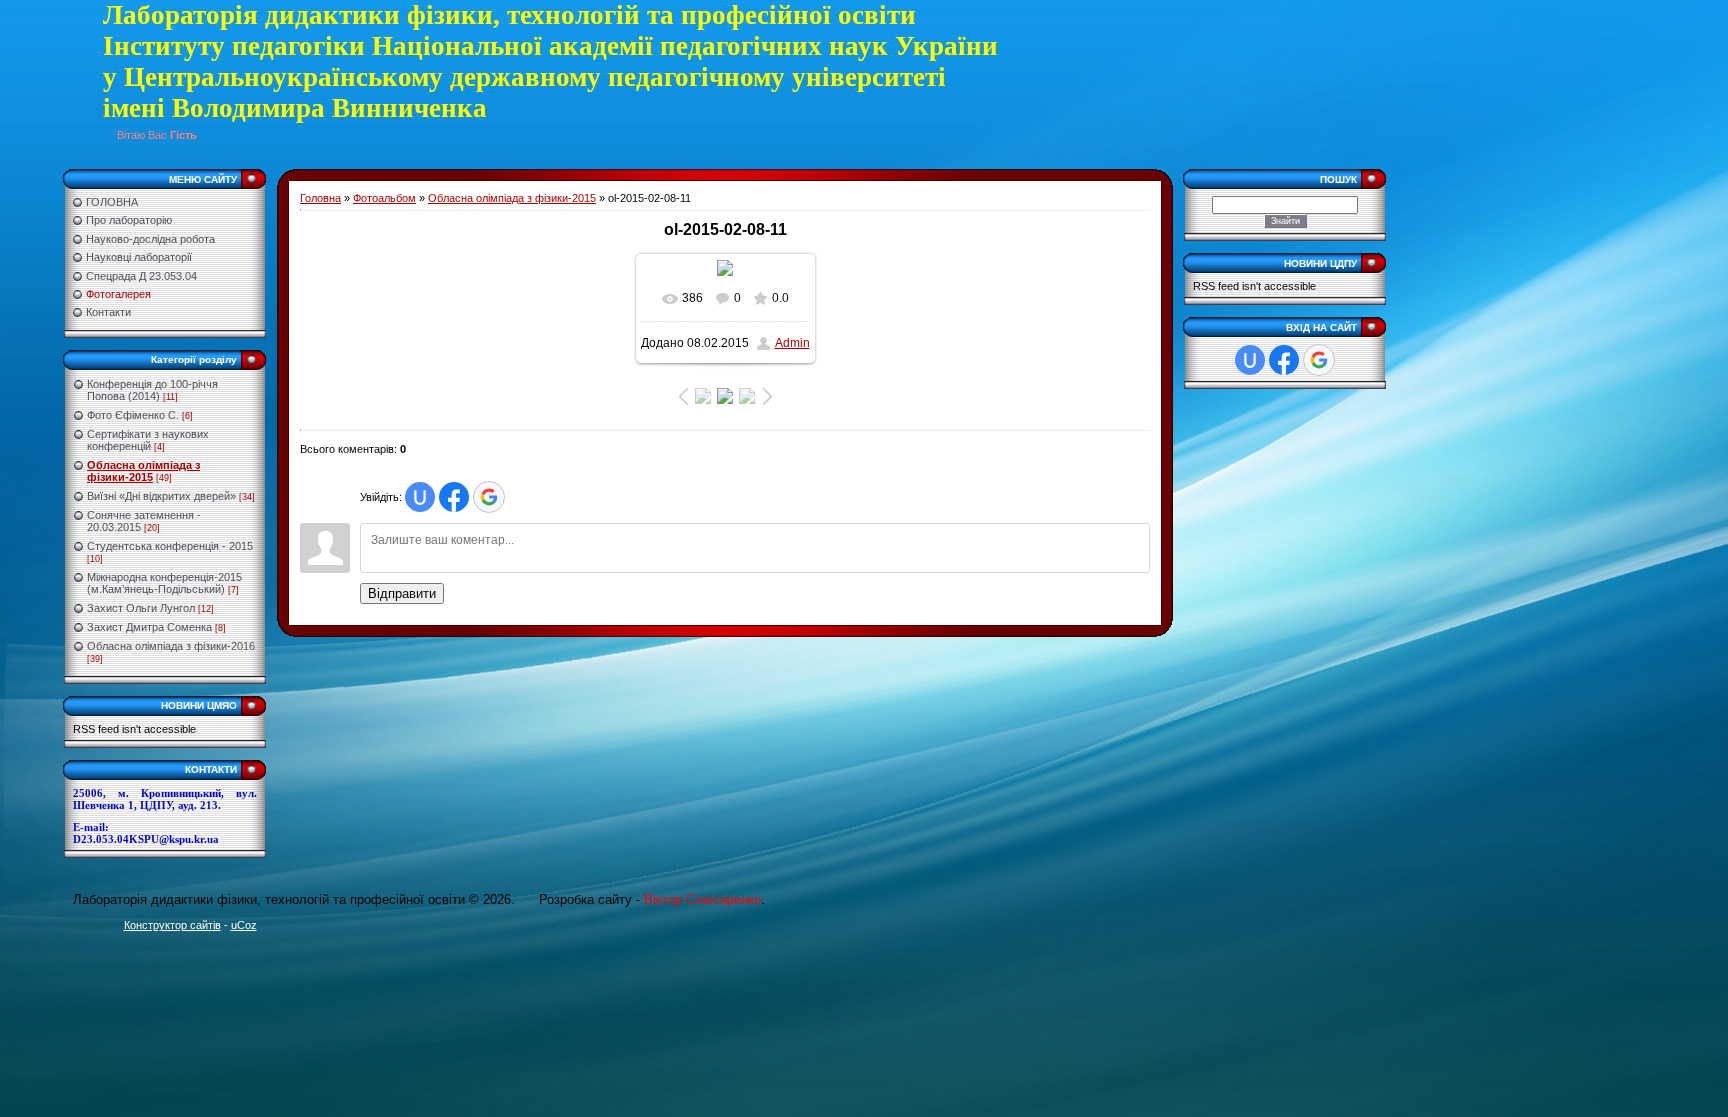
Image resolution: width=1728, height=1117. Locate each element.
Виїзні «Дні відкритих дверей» (161, 496)
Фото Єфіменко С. (133, 415)
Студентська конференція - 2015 (170, 546)
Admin (792, 343)
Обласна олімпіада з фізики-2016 (171, 646)
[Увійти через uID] (420, 497)
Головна (320, 198)
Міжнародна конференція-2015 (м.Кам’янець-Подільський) (164, 583)
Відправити (402, 593)
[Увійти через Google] (489, 497)
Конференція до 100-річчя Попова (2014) (152, 390)
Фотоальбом (384, 198)
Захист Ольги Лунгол (141, 608)
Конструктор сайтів (172, 925)
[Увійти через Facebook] (454, 497)
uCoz (244, 925)
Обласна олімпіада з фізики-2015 (143, 471)
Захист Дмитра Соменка (149, 627)
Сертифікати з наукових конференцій (148, 440)
